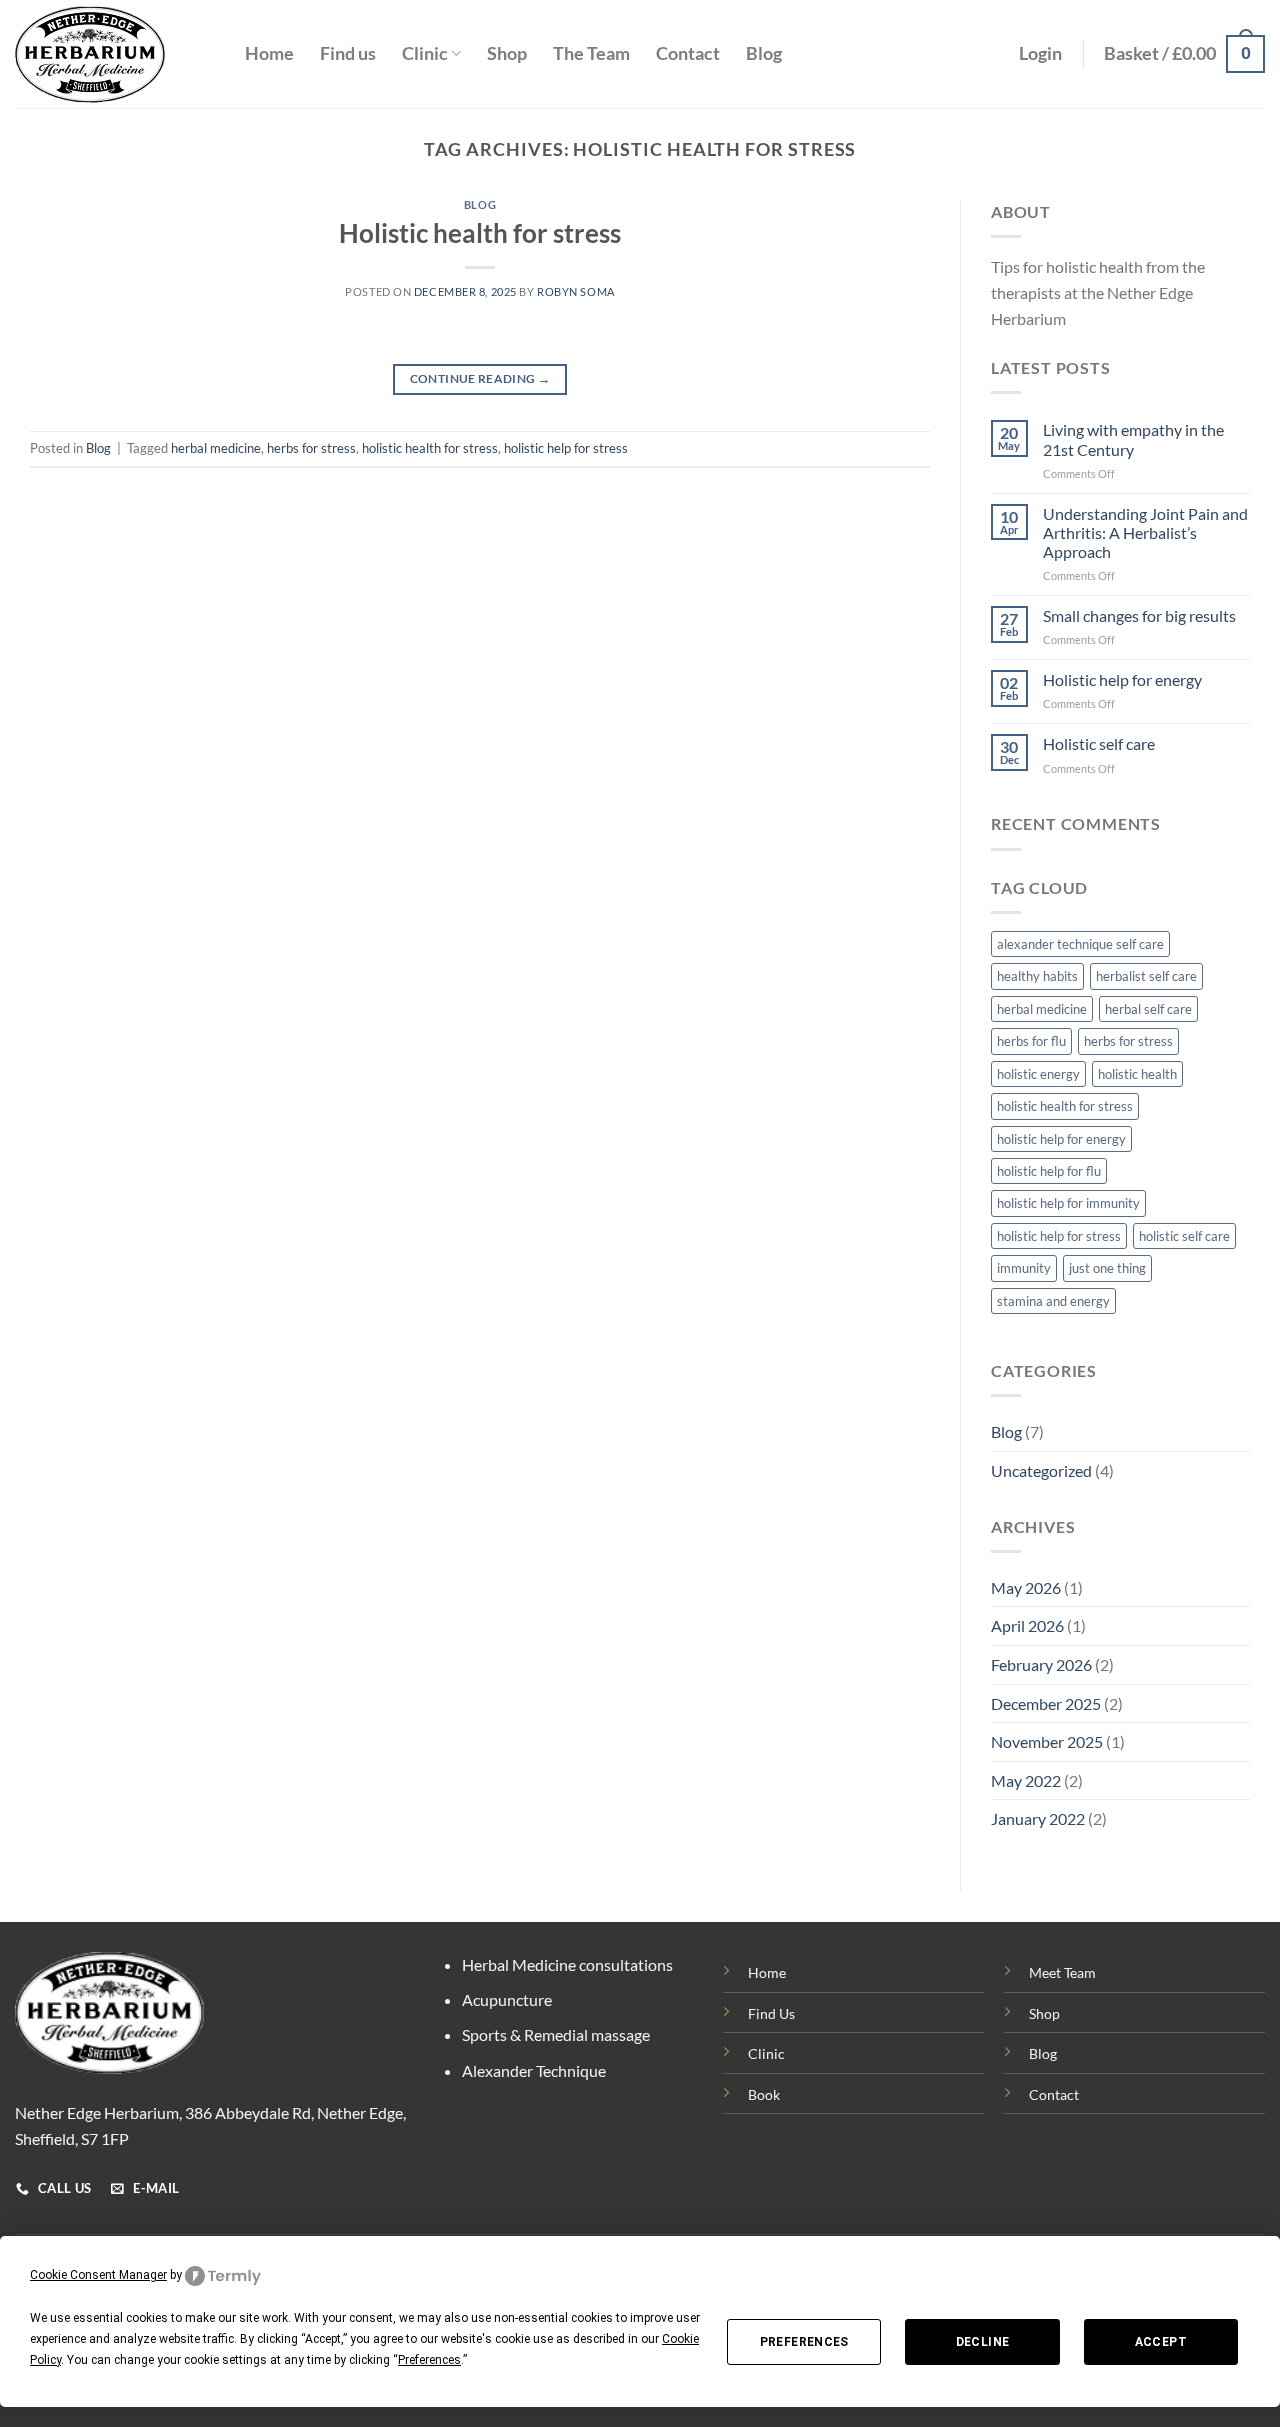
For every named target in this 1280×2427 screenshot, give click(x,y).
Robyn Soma (576, 291)
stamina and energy (1053, 1301)
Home (269, 53)
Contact (688, 53)
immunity (1024, 1268)
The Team (591, 53)
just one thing (1107, 1268)
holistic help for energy (1061, 1139)
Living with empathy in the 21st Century (1133, 439)
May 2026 (1026, 1587)
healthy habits (1037, 976)
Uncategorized (1041, 1470)
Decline (983, 2342)
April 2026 (1027, 1625)
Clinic (425, 53)
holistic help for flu (1049, 1171)
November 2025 (1047, 1741)
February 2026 (1041, 1664)
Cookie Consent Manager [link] (98, 2275)
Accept (1161, 2342)
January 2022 (1038, 1818)
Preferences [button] (429, 2360)
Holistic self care (1099, 743)
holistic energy (1038, 1074)
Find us (348, 53)
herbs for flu (1031, 1041)
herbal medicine (216, 448)
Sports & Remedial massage (556, 2034)
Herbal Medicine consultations (567, 1964)
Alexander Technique (534, 2070)
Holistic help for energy (1122, 679)
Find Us (771, 2013)
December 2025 (1046, 1703)
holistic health (1137, 1074)
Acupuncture (507, 1999)
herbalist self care (1146, 976)
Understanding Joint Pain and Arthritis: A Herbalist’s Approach (1145, 532)
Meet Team (1062, 1972)
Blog (764, 53)
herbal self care (1148, 1009)
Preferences (804, 2342)
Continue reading (480, 378)
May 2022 (1026, 1780)
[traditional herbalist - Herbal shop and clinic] (115, 54)
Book (764, 2094)
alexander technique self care (1080, 944)
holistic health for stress (430, 448)
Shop (507, 53)
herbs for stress (311, 448)
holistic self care (1184, 1236)
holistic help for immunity (1068, 1203)
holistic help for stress (566, 448)
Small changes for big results (1139, 615)
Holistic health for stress (480, 233)
